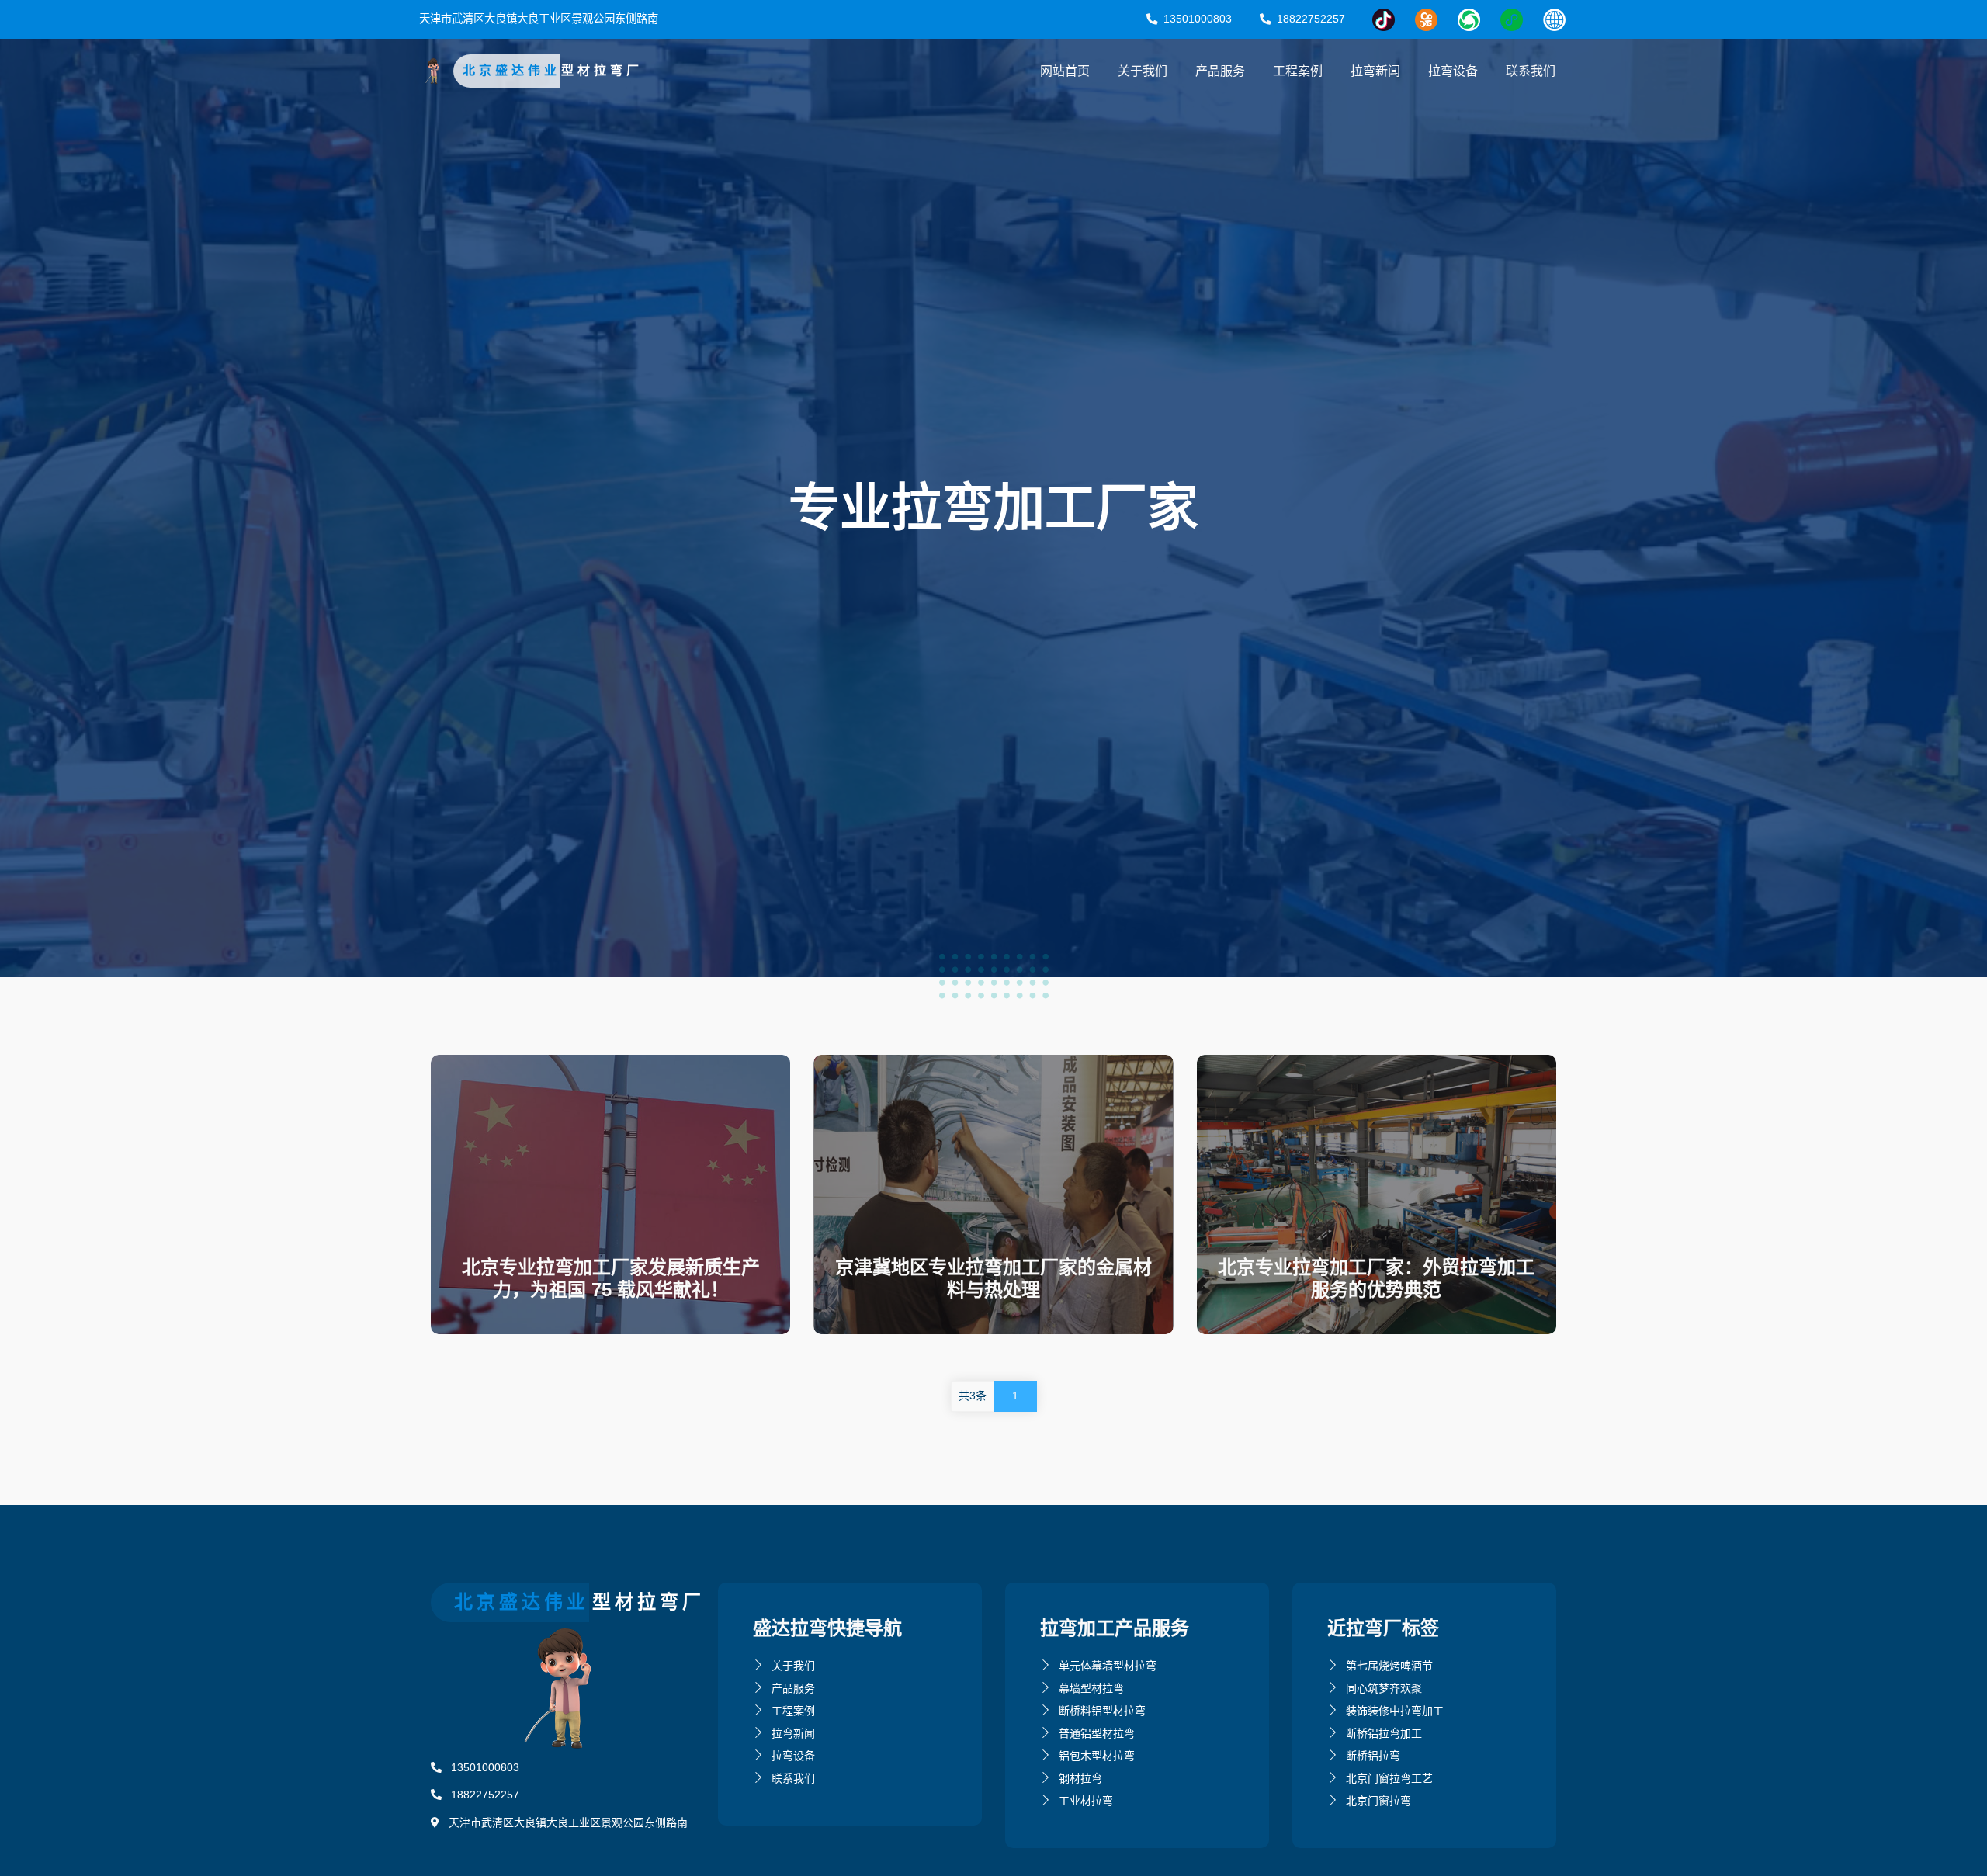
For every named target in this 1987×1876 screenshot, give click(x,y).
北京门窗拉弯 (1378, 1801)
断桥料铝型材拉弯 (1102, 1711)
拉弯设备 (1453, 71)
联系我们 (1531, 71)
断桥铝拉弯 (1373, 1756)
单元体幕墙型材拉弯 (1108, 1666)
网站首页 (1065, 71)
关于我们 (1143, 71)
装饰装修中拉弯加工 (1395, 1711)
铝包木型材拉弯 (1097, 1756)
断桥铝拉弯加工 (1384, 1733)
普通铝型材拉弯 (1097, 1733)
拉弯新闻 (1375, 71)
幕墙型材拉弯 (1091, 1688)
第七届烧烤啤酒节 (1389, 1666)
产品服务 (1220, 71)
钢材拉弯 (1080, 1778)
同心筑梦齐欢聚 (1384, 1688)
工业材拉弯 (1086, 1801)
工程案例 (1298, 71)
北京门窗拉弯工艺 (1389, 1778)
